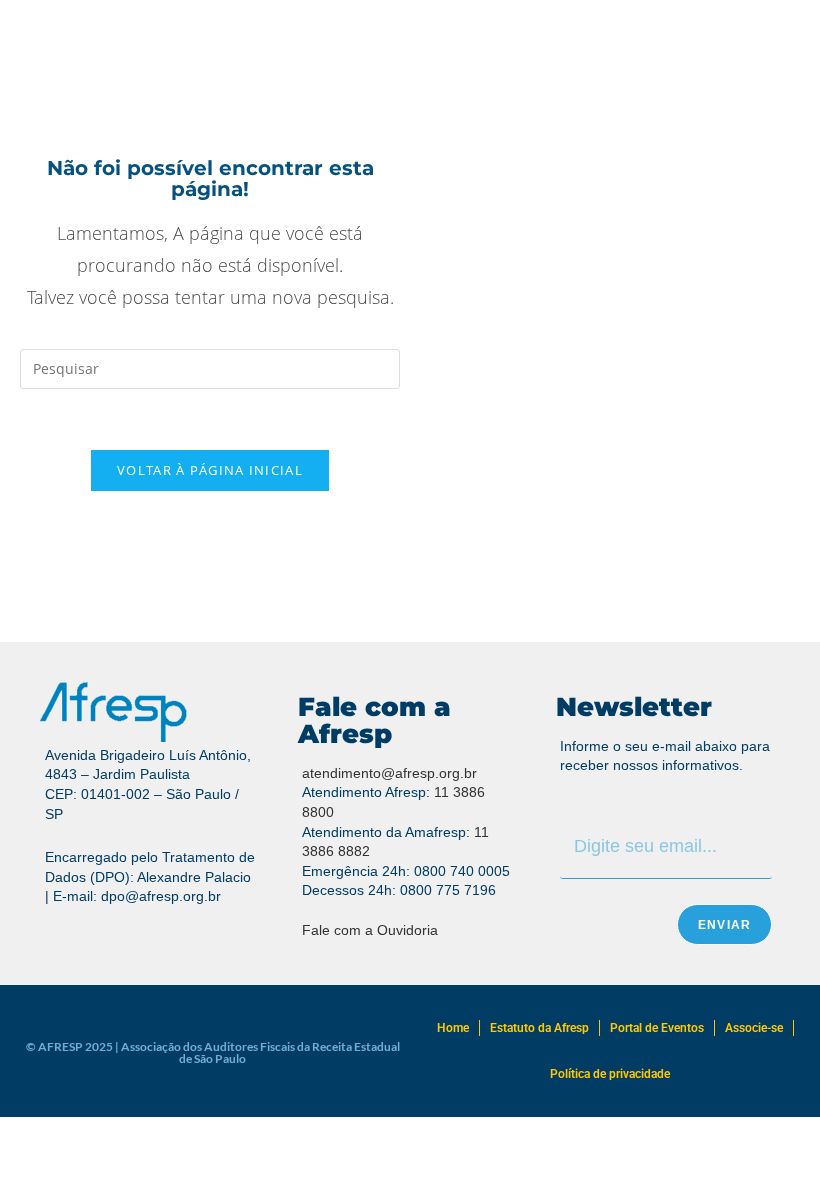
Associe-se (754, 1028)
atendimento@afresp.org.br (389, 773)
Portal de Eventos (657, 1028)
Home (453, 1028)
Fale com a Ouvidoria (370, 930)
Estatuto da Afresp (539, 1028)
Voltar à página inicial (210, 470)
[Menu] (64, 61)
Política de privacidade (610, 1074)
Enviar (724, 925)
